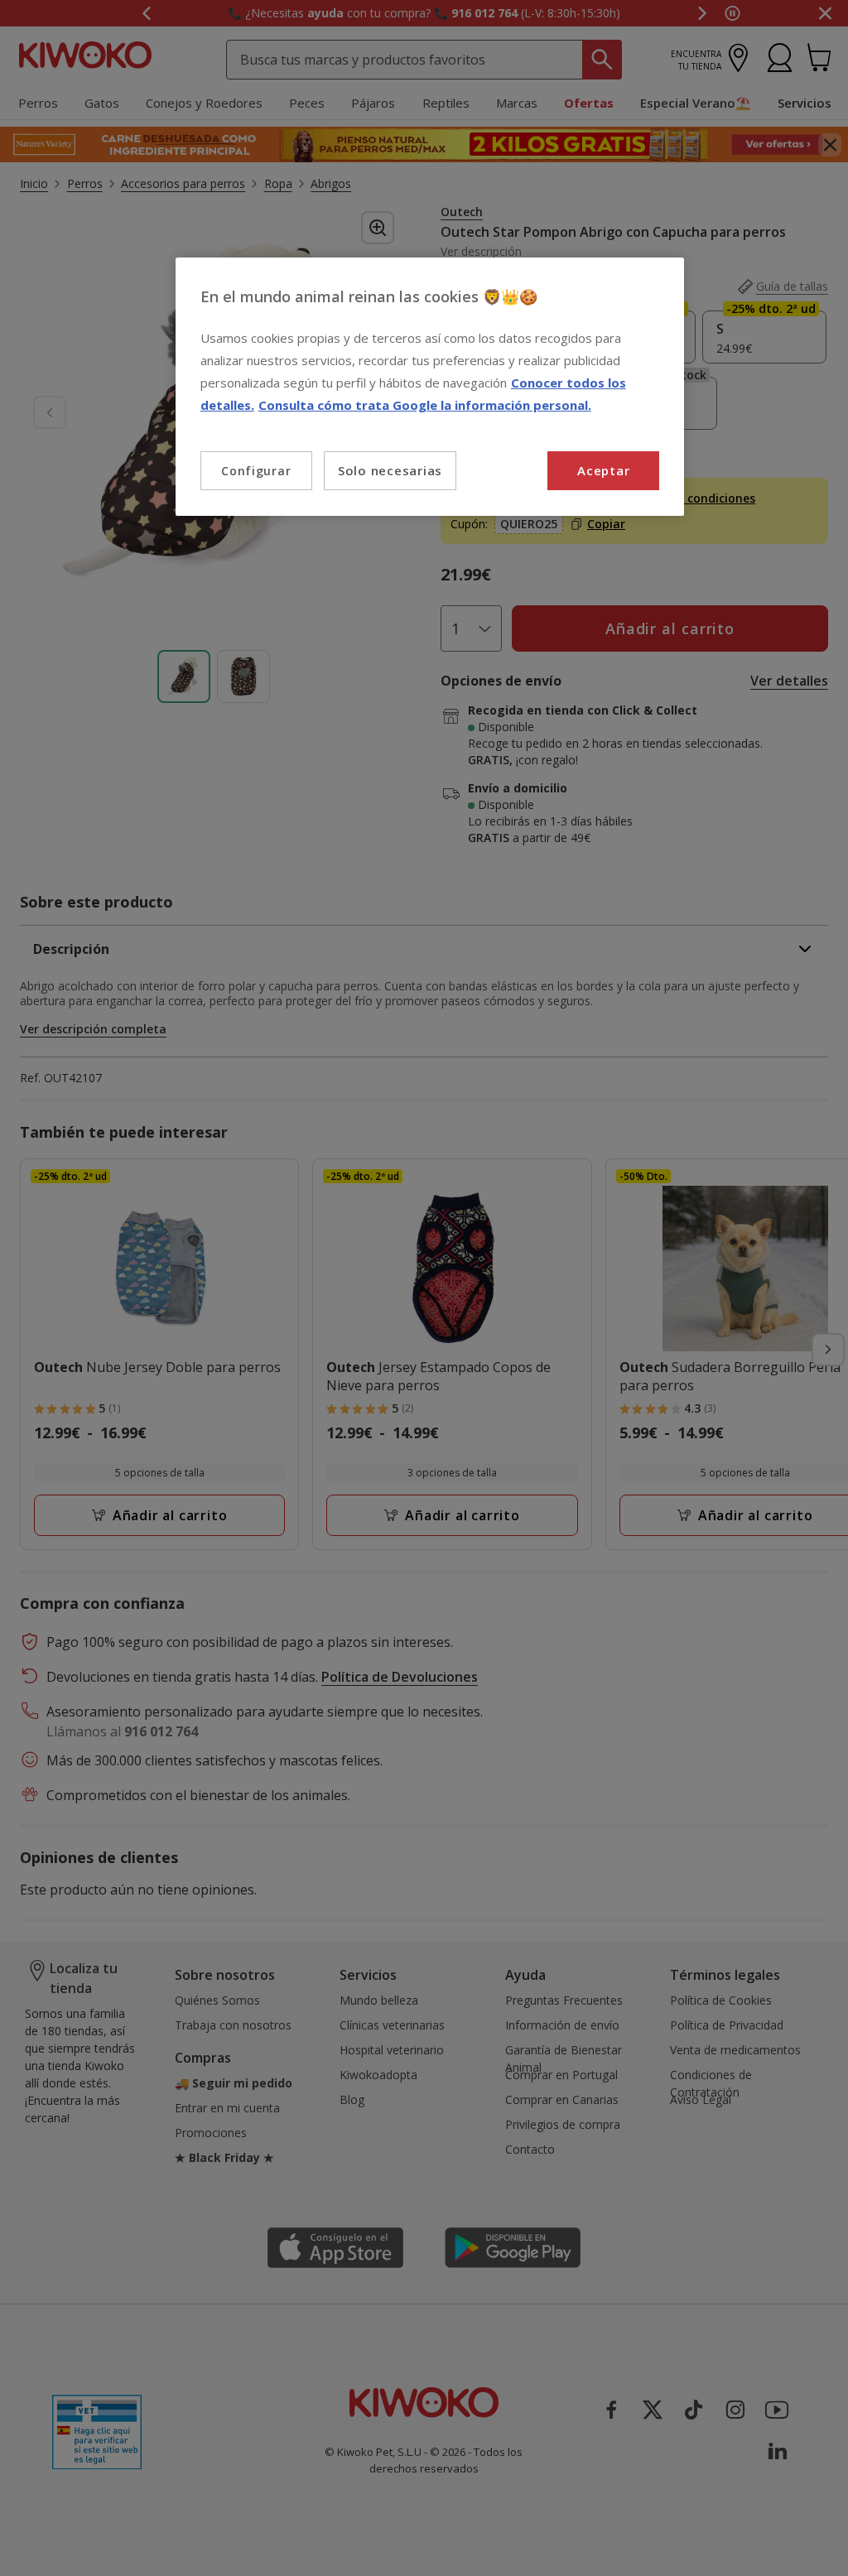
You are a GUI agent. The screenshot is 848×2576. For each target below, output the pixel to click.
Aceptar (603, 470)
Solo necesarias (390, 470)
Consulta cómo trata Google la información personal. (425, 405)
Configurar (256, 471)
